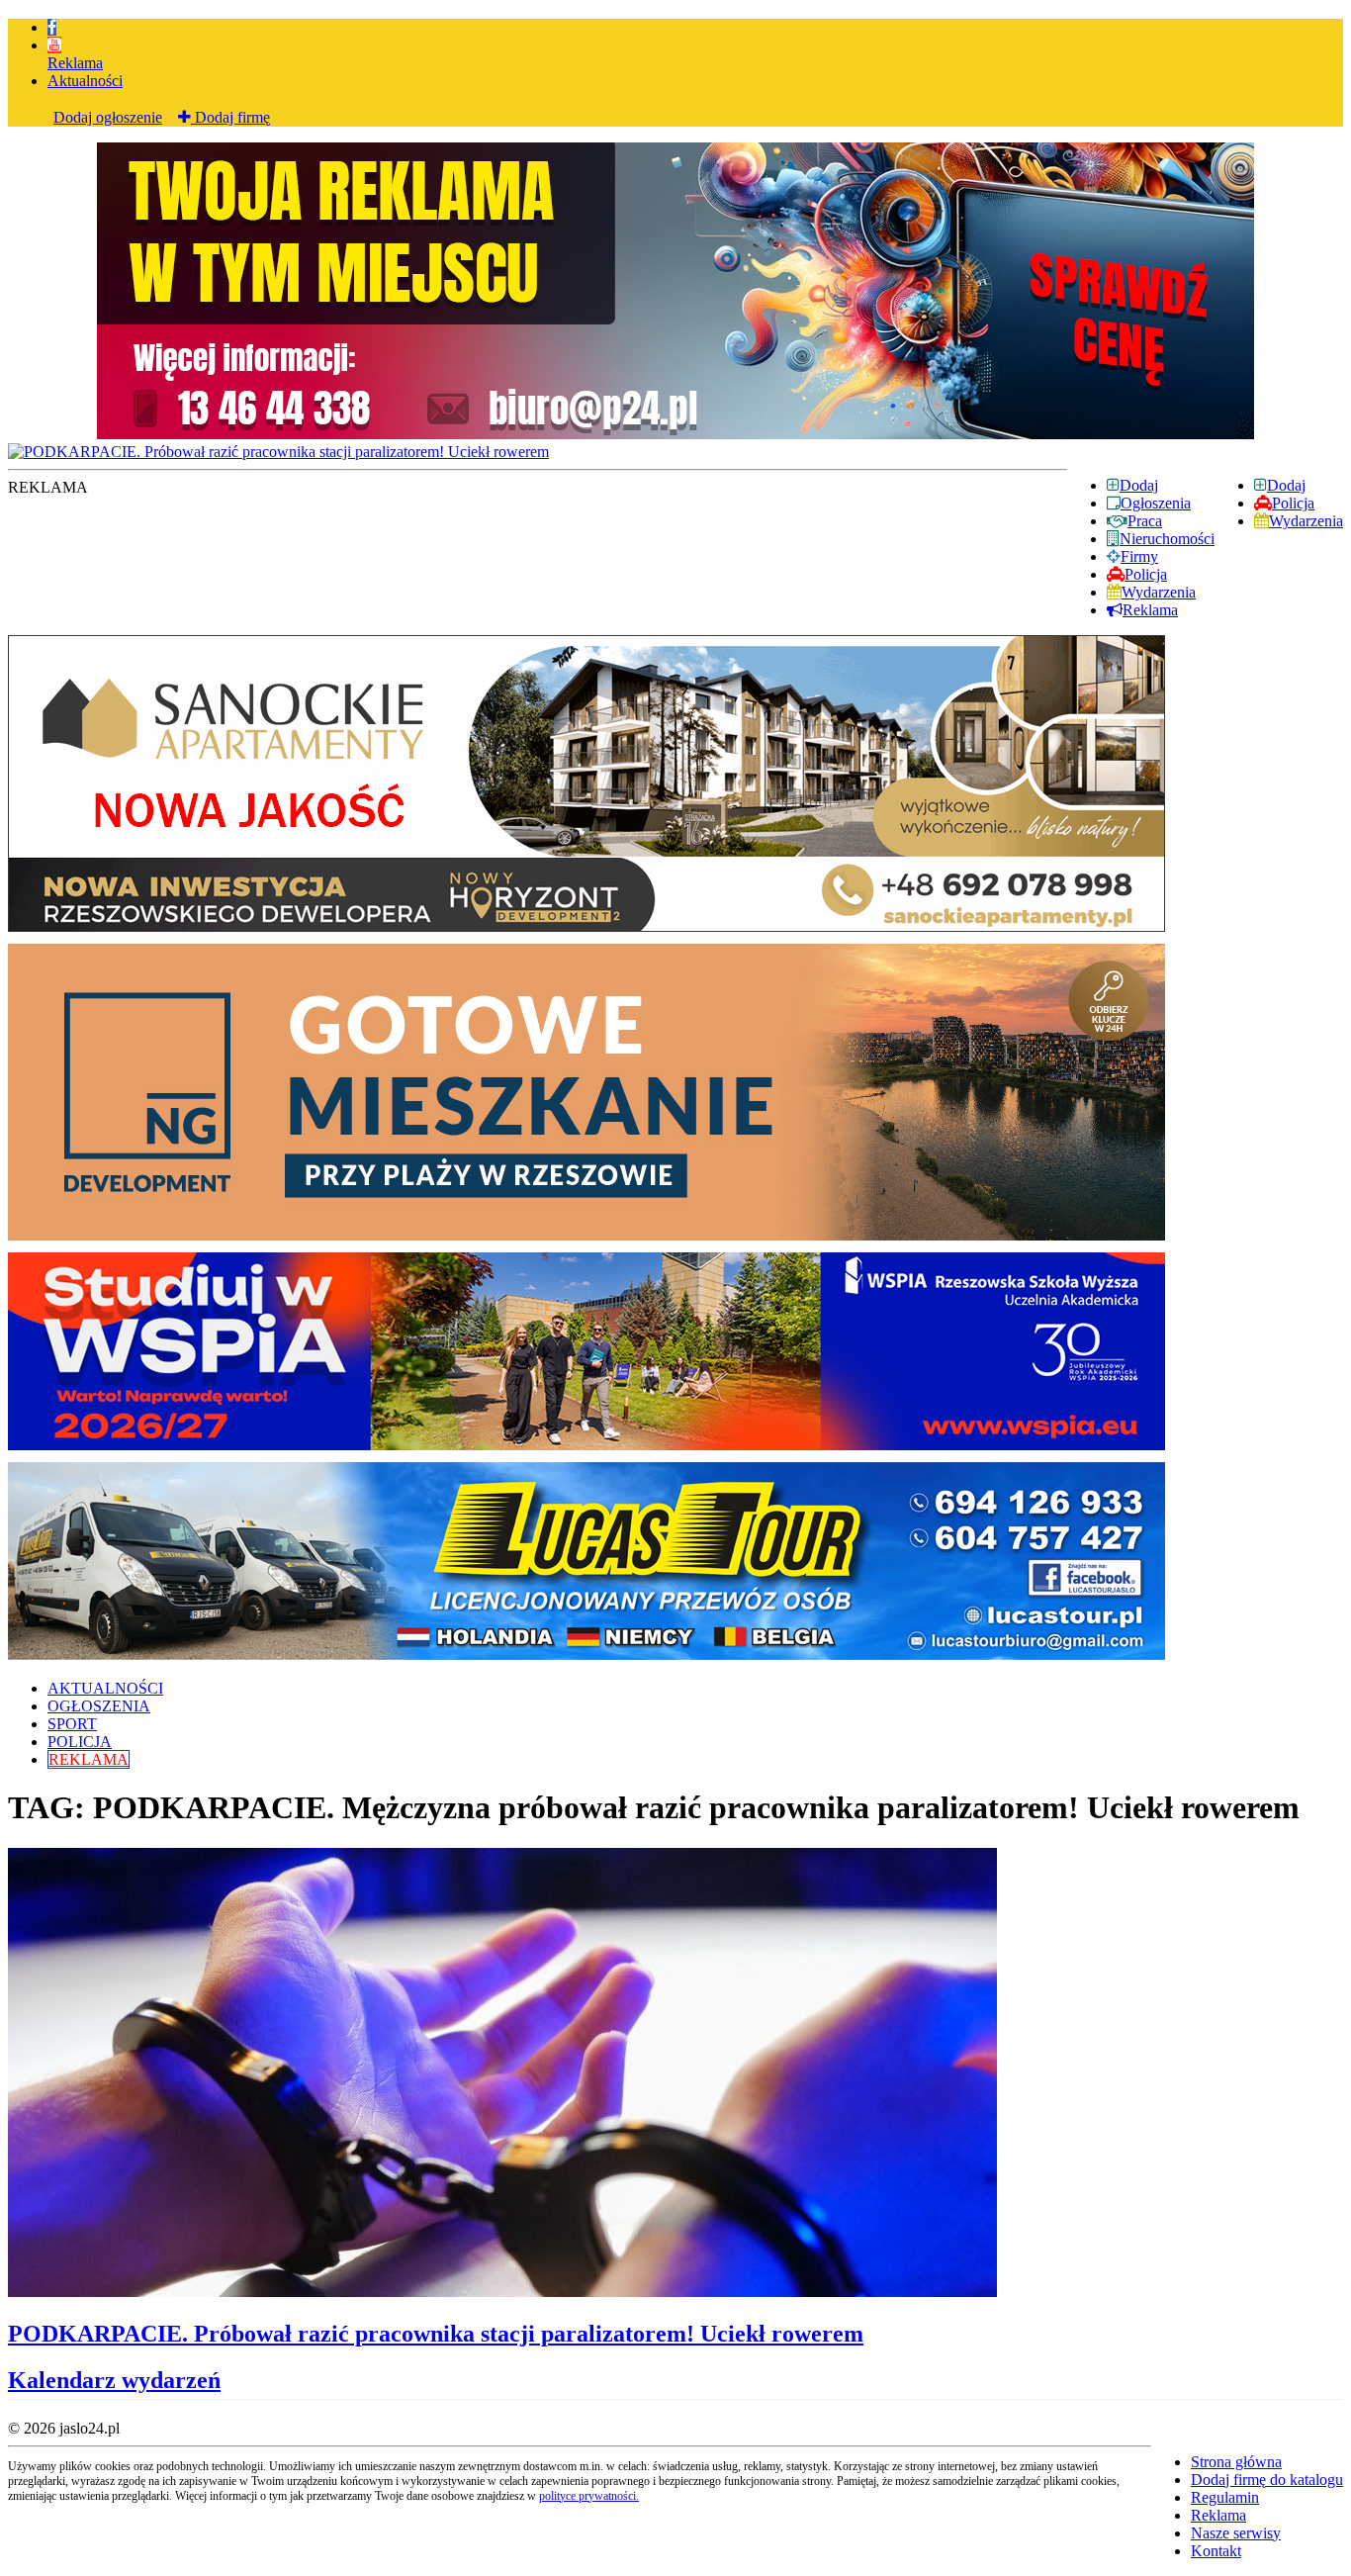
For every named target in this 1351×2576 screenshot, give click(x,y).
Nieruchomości (1167, 539)
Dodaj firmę (230, 117)
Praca (1145, 521)
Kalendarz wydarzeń (114, 2380)
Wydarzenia (1306, 521)
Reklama (75, 63)
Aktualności (85, 81)
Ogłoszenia (1156, 503)
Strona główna (1236, 2462)
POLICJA (80, 1742)
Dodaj (1286, 485)
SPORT (72, 1724)
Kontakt (1216, 2551)
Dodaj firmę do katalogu (1267, 2480)
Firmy (1139, 556)
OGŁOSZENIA (99, 1706)
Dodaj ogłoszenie (108, 117)
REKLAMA (89, 1759)
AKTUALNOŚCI (105, 1688)
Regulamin (1225, 2497)
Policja (1293, 503)
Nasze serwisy (1236, 2533)
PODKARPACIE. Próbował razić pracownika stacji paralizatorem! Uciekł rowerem (436, 2334)
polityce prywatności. (589, 2496)
